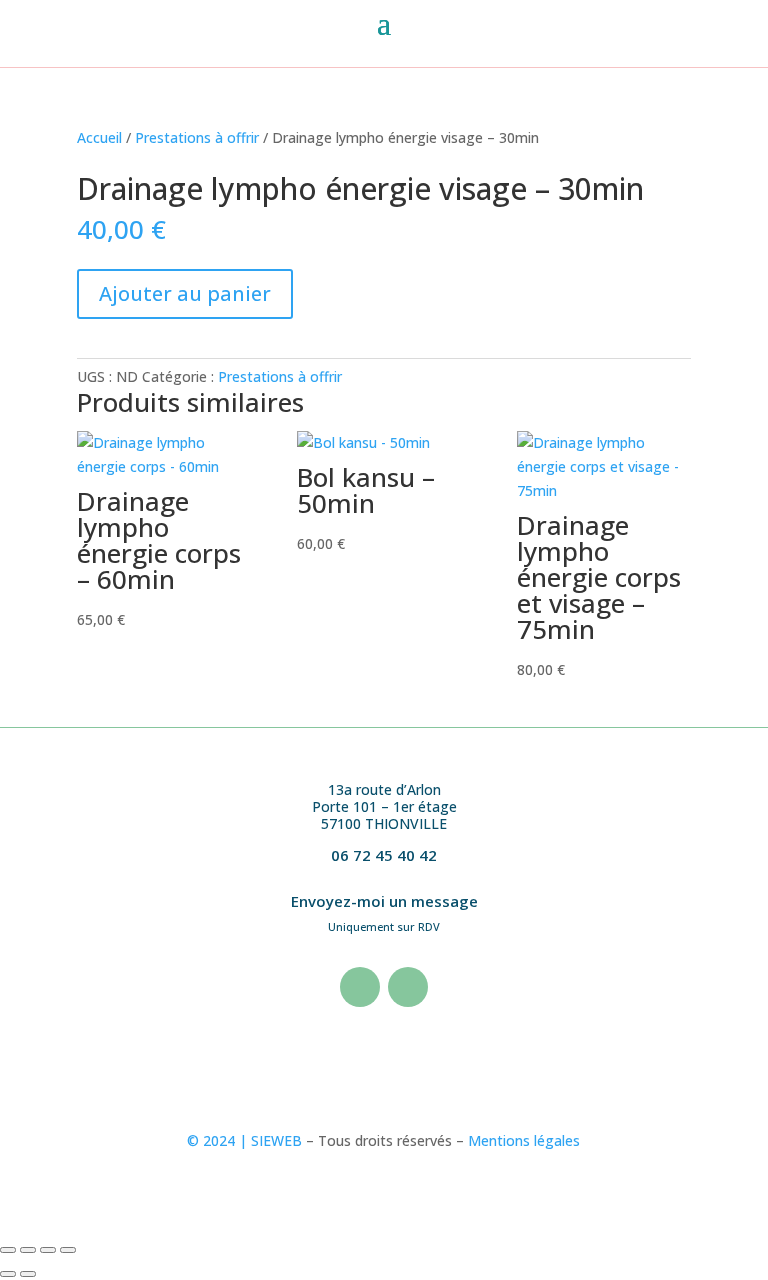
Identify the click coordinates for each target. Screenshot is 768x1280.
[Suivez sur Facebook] (360, 987)
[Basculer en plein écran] (28, 1250)
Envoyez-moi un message (384, 901)
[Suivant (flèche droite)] (28, 1274)
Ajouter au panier (185, 293)
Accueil (99, 137)
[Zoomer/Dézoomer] (8, 1250)
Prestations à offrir (197, 137)
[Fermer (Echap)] (68, 1250)
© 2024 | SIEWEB (244, 1140)
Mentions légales (524, 1140)
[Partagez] (48, 1250)
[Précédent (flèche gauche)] (8, 1274)
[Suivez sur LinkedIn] (408, 987)
